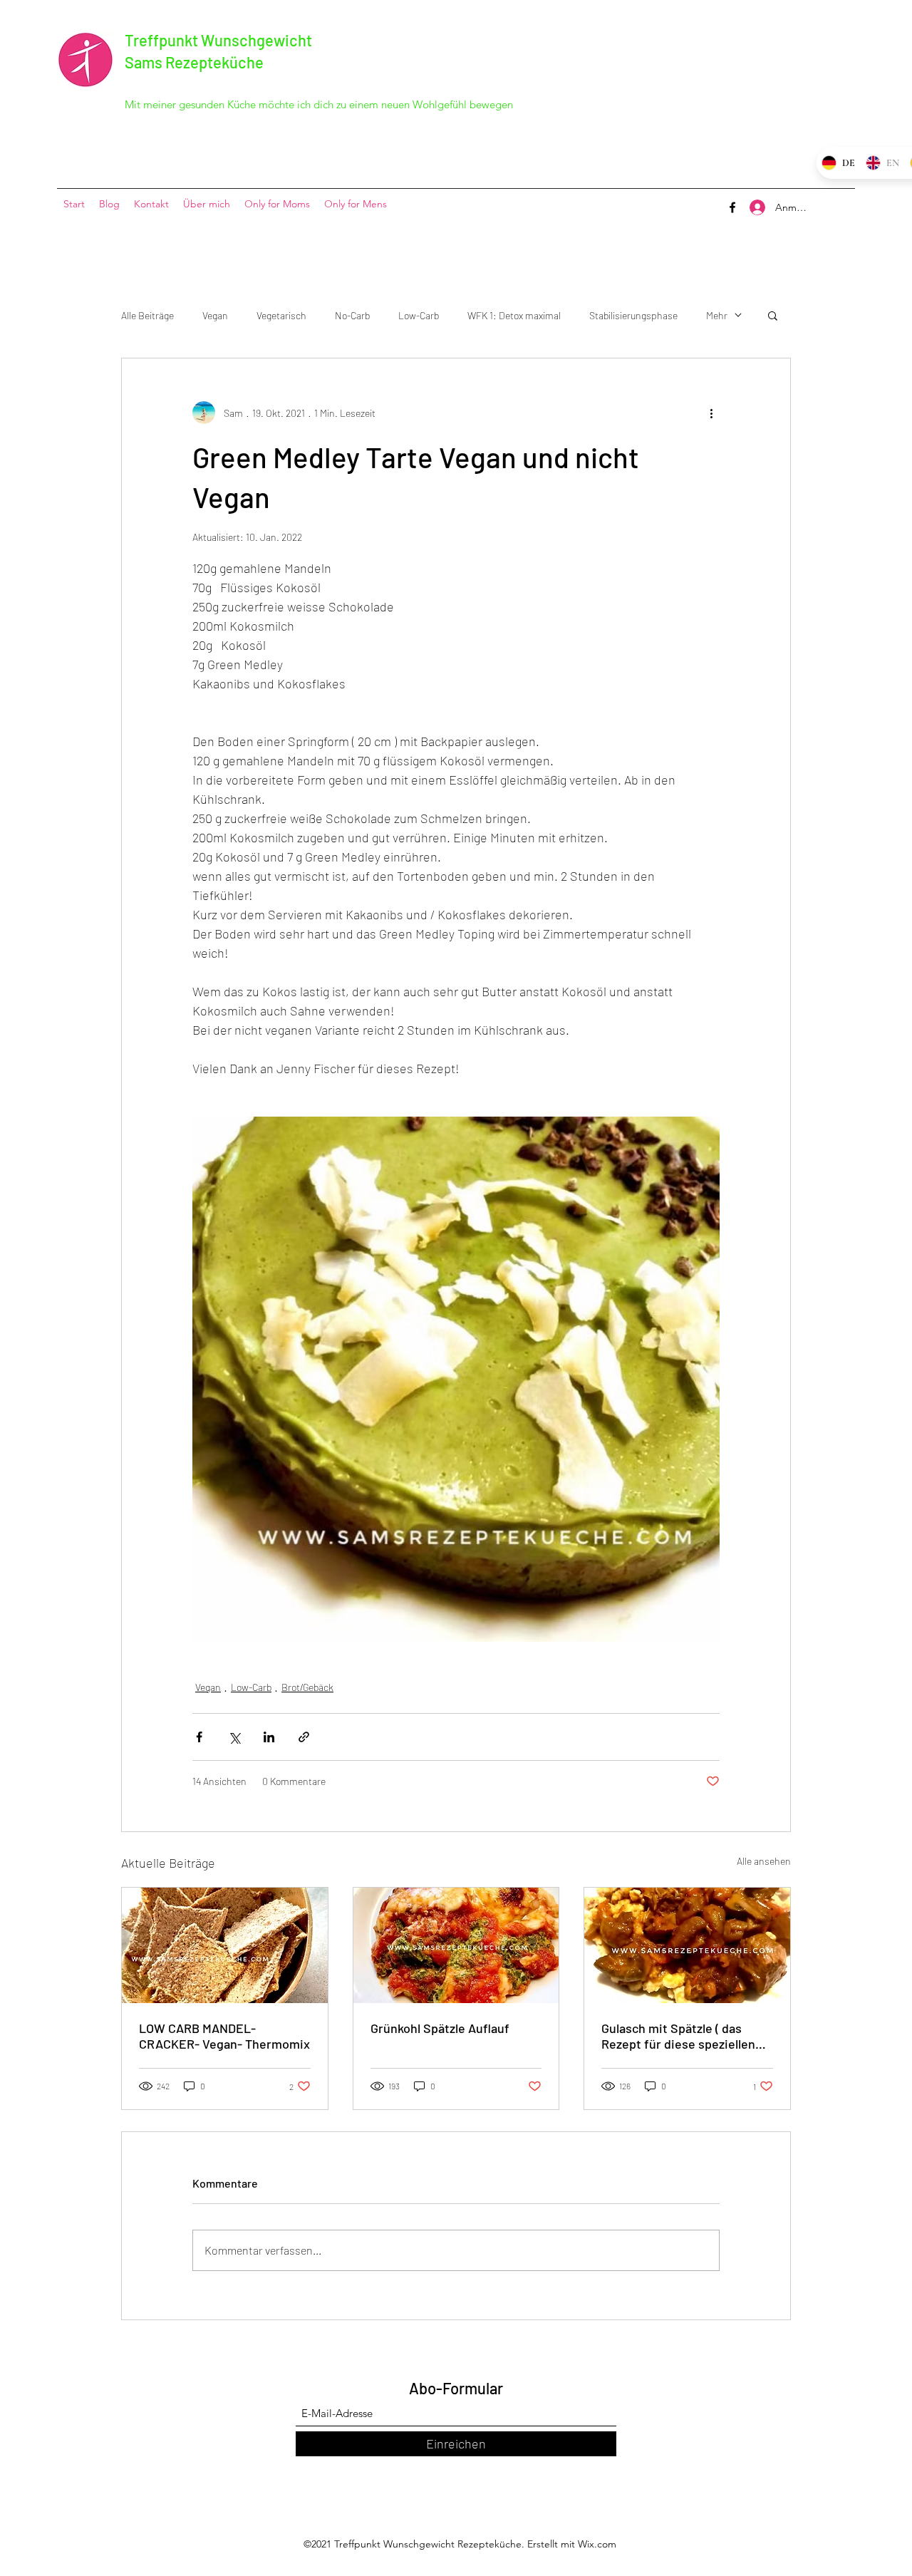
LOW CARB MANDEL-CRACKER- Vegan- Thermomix (224, 2036)
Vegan (215, 315)
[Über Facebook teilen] (199, 1737)
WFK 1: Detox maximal (514, 315)
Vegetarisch (281, 315)
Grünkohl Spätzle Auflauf (440, 2028)
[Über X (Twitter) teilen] (234, 1737)
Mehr (717, 315)
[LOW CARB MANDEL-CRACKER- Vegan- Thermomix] (225, 1945)
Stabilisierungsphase (633, 315)
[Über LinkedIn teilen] (269, 1737)
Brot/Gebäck (307, 1687)
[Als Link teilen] (304, 1737)
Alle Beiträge (147, 315)
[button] (773, 315)
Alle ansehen (764, 1861)
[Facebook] (732, 207)
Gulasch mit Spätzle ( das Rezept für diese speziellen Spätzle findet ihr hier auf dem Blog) (678, 2036)
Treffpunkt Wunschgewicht (218, 40)
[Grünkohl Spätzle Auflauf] (456, 1945)
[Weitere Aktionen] (711, 413)
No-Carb (352, 315)
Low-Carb (419, 315)
